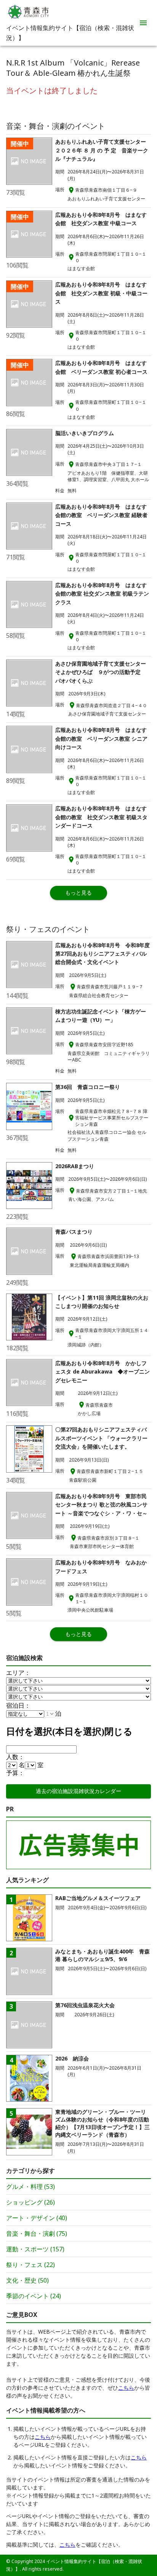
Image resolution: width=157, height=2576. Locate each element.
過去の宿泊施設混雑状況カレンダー (78, 1791)
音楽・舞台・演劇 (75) (37, 2233)
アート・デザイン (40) (37, 2218)
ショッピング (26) (30, 2202)
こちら (126, 2388)
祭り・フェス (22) (30, 2265)
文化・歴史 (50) (27, 2280)
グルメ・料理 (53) (30, 2187)
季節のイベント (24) (34, 2296)
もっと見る (78, 893)
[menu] (143, 23)
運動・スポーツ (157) (35, 2249)
